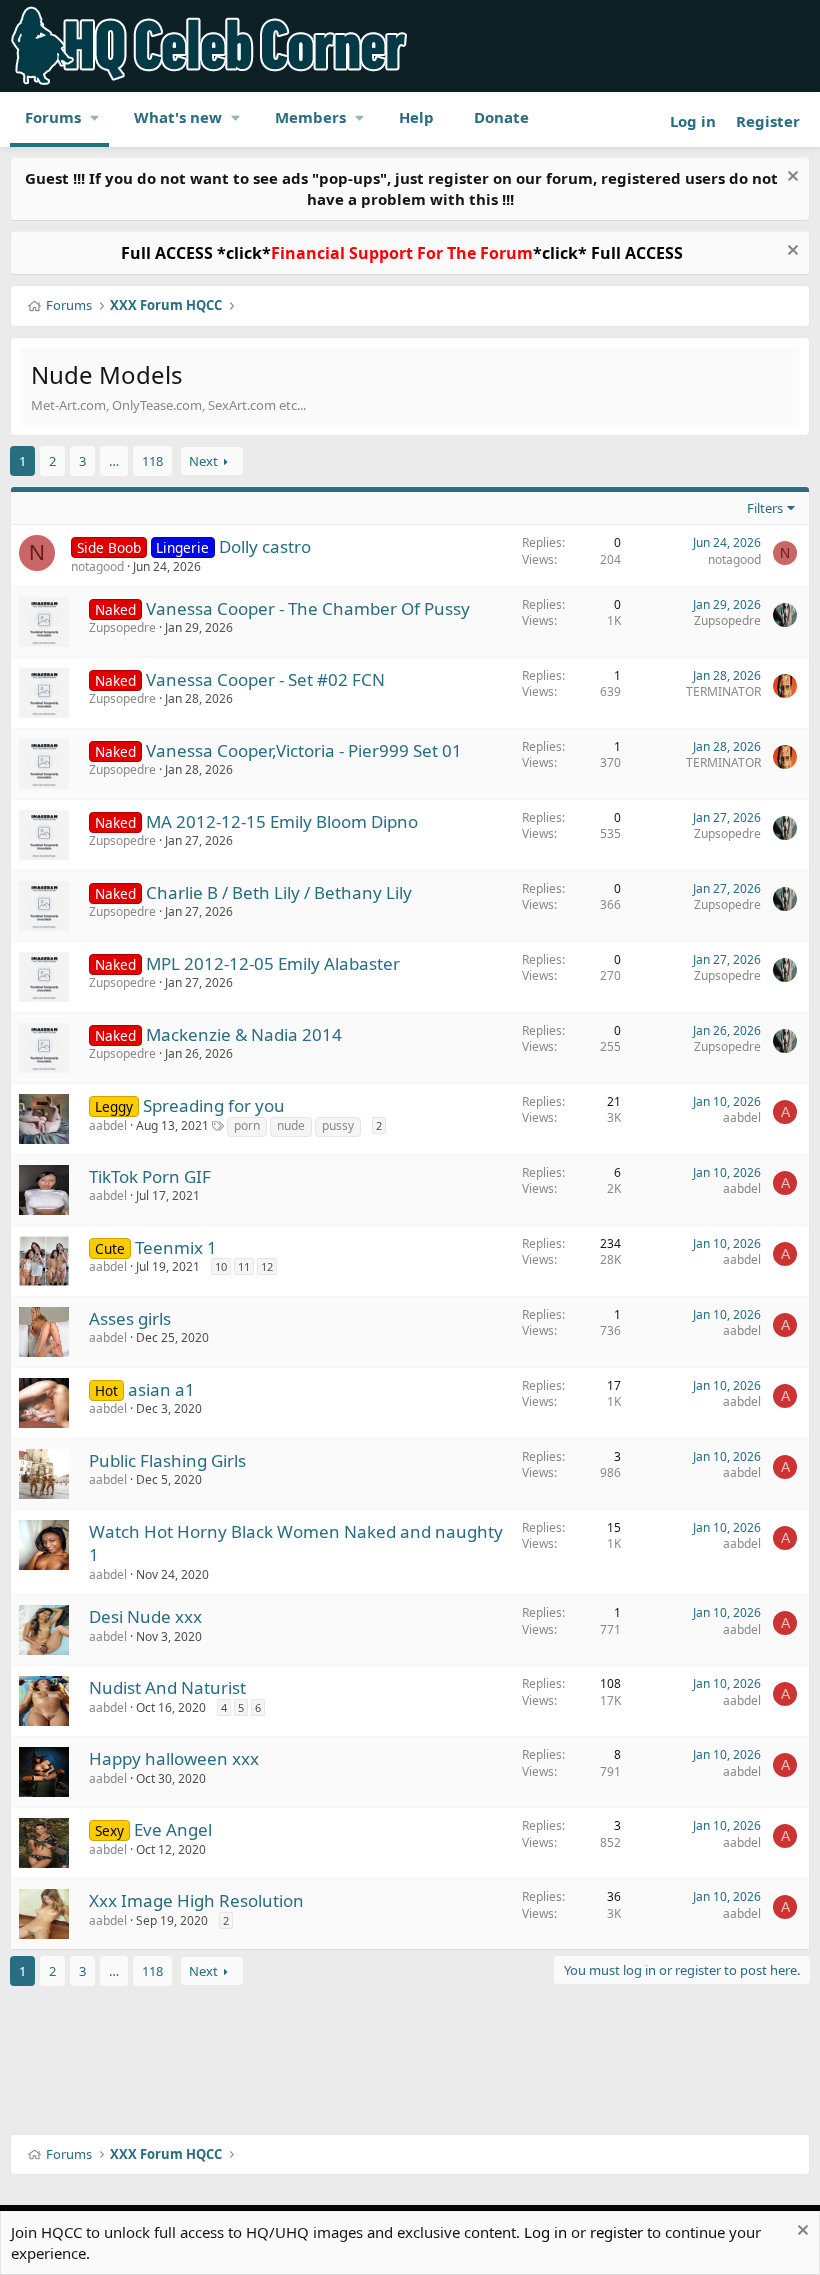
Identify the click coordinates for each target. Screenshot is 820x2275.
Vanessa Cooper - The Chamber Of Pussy (308, 608)
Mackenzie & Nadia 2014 (244, 1034)
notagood (97, 566)
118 (152, 461)
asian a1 (161, 1389)
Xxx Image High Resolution (196, 1900)
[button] (95, 117)
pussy (338, 1125)
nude (291, 1125)
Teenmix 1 (176, 1247)
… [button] (114, 461)
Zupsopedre (122, 627)
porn (247, 1125)
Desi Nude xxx (145, 1616)
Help (416, 117)
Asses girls (130, 1318)
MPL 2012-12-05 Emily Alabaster (273, 963)
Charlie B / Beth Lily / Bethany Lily (279, 892)
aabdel (108, 1125)
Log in (545, 2232)
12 (267, 1266)
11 (244, 1266)
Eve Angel (173, 1829)
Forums (53, 117)
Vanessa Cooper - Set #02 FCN (265, 679)
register (616, 2232)
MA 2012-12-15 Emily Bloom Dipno (282, 821)
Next (203, 461)
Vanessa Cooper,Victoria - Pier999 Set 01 (304, 750)
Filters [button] (765, 508)
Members (310, 117)
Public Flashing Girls (167, 1460)
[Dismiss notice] (790, 178)
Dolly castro (265, 546)
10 (221, 1266)
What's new (178, 117)
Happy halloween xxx (174, 1758)
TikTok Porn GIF (150, 1176)
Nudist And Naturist (167, 1687)
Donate (501, 117)
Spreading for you (214, 1105)
